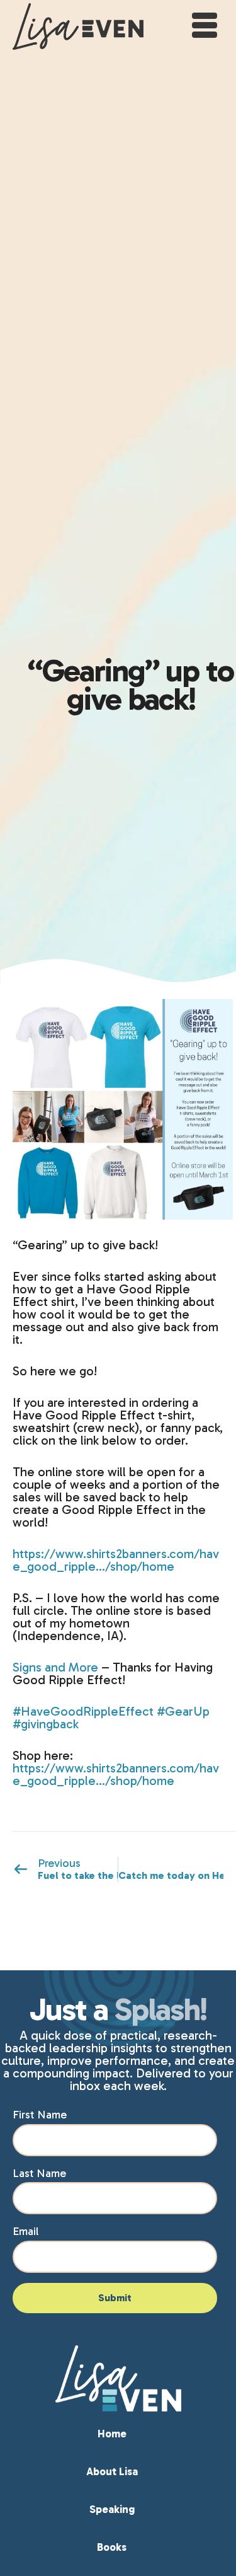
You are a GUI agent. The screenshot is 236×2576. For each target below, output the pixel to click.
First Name (40, 2115)
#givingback (46, 1724)
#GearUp (183, 1711)
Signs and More (55, 1667)
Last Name (39, 2173)
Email (25, 2231)
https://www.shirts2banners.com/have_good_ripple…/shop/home (116, 1560)
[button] (203, 24)
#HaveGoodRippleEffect (83, 1711)
